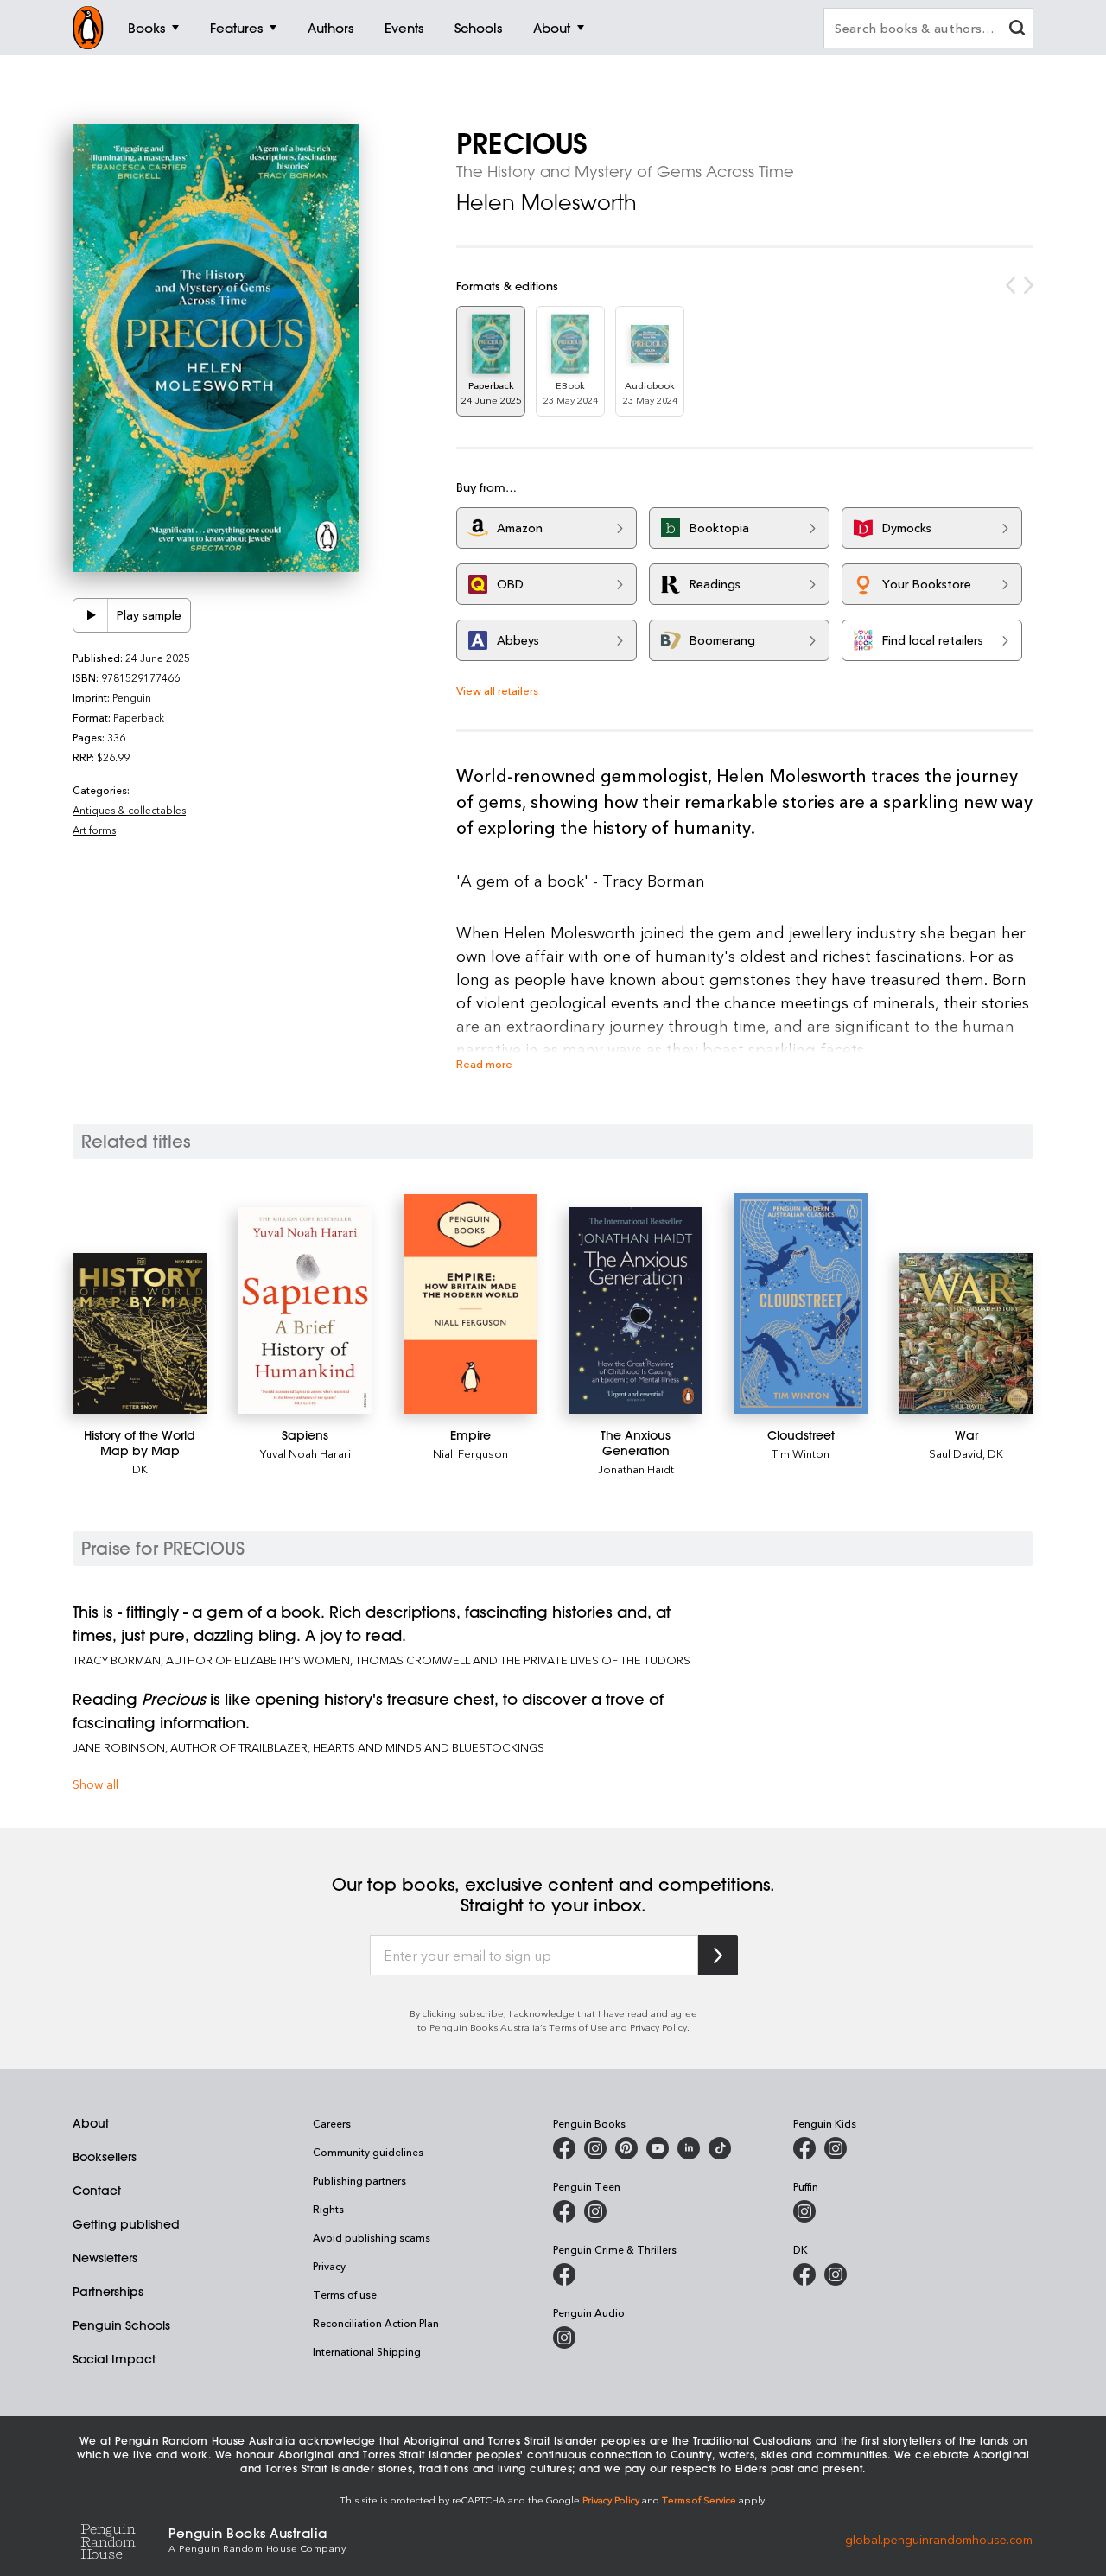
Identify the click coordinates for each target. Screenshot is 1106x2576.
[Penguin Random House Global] (121, 2538)
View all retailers (497, 690)
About (91, 2123)
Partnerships (108, 2292)
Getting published (126, 2224)
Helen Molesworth (547, 202)
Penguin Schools (121, 2325)
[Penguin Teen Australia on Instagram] (595, 2211)
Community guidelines (368, 2152)
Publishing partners (359, 2180)
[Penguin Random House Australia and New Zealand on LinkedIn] (689, 2148)
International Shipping (367, 2351)
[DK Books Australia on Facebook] (804, 2274)
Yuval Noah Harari (305, 1453)
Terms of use (345, 2294)
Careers (332, 2123)
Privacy (329, 2266)
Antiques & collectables (129, 810)
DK (140, 1469)
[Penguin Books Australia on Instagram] (595, 2148)
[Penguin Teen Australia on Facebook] (564, 2211)
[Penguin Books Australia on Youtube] (658, 2148)
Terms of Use (578, 2027)
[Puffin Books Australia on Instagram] (804, 2211)
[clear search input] (1017, 30)
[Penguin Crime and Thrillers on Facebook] (564, 2274)
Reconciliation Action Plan (376, 2323)
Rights (328, 2209)
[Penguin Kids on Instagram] (836, 2148)
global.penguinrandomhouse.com (939, 2538)
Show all (95, 1784)
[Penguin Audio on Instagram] (564, 2337)
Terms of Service (699, 2500)
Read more (484, 1063)
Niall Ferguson (470, 1453)
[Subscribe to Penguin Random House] (718, 1955)
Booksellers (105, 2157)
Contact (97, 2191)
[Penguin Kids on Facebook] (804, 2148)
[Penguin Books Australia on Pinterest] (626, 2148)
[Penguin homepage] (88, 28)
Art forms (94, 830)
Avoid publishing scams (372, 2237)
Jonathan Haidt (636, 1469)
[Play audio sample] (91, 615)
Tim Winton (801, 1453)
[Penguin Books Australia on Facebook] (564, 2148)
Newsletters (105, 2258)
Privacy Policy (658, 2027)
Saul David (956, 1453)
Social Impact (114, 2359)
